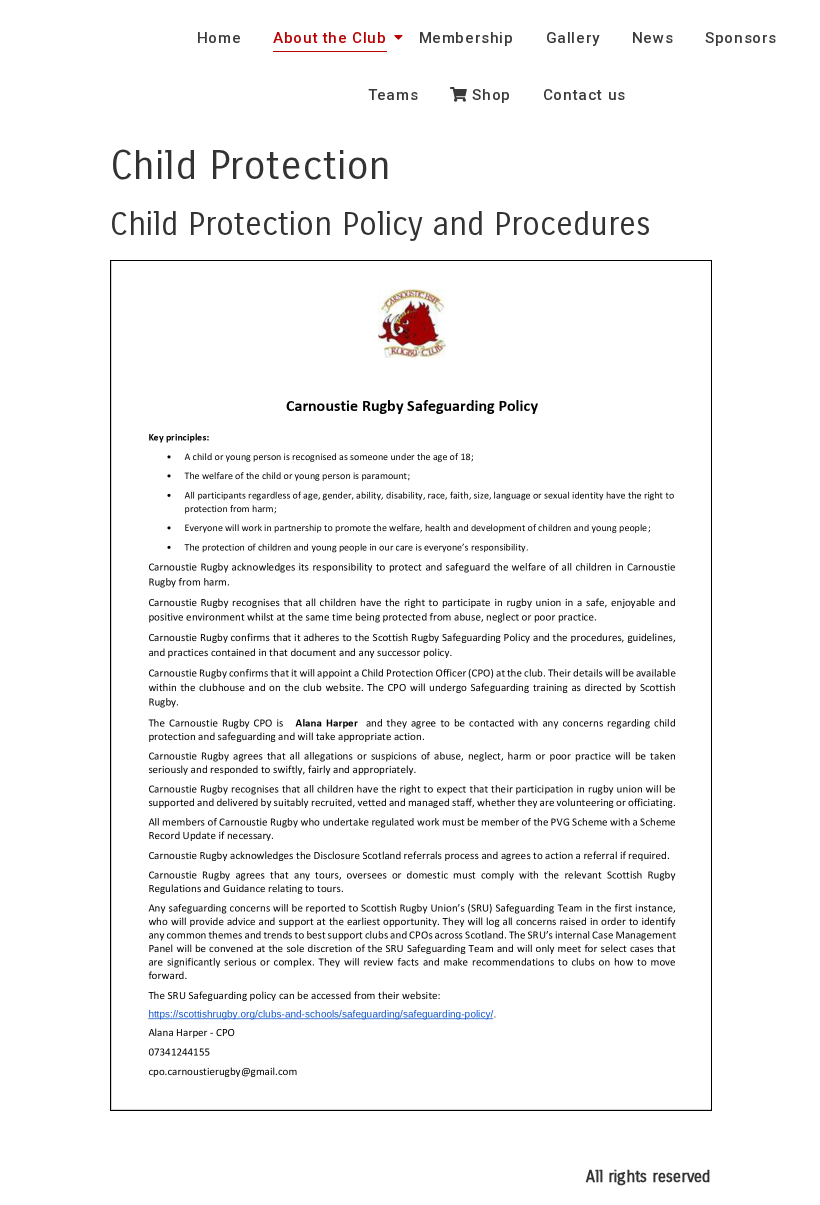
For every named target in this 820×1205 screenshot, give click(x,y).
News (652, 38)
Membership (466, 38)
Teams (393, 95)
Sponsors (741, 38)
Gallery (573, 38)
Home (219, 38)
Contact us (584, 95)
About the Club (329, 38)
